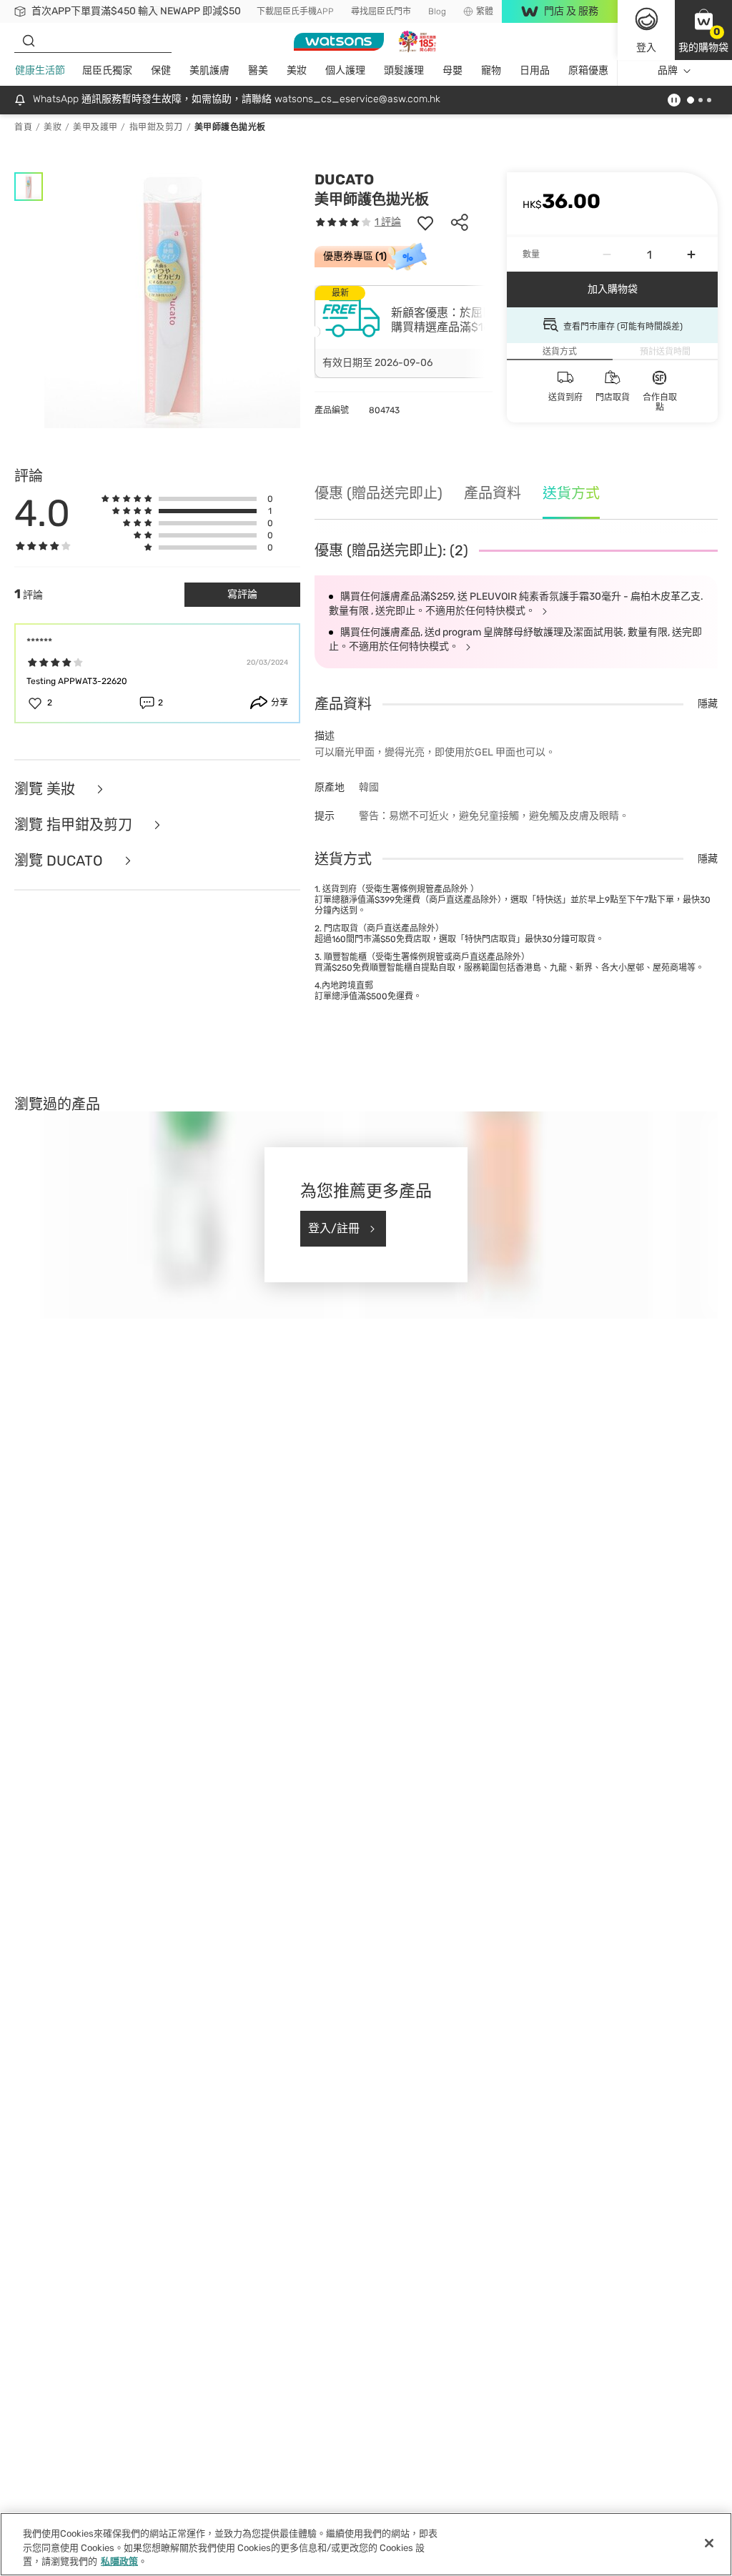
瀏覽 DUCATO (60, 861)
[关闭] (709, 2543)
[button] (703, 30)
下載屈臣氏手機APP (295, 11)
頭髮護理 (404, 70)
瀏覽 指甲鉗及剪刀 (75, 825)
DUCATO (344, 179)
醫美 (258, 70)
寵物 (491, 70)
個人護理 (345, 70)
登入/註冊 (334, 1228)
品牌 (668, 70)
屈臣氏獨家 (107, 70)
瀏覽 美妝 (46, 789)
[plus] (691, 254)
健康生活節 (40, 70)
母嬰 (452, 70)
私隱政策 (119, 2561)
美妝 (297, 70)
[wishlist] (425, 222)
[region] (366, 2544)
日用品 (535, 70)
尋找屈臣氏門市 (381, 11)
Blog (437, 11)
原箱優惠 (588, 70)
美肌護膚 (209, 70)
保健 (161, 70)
